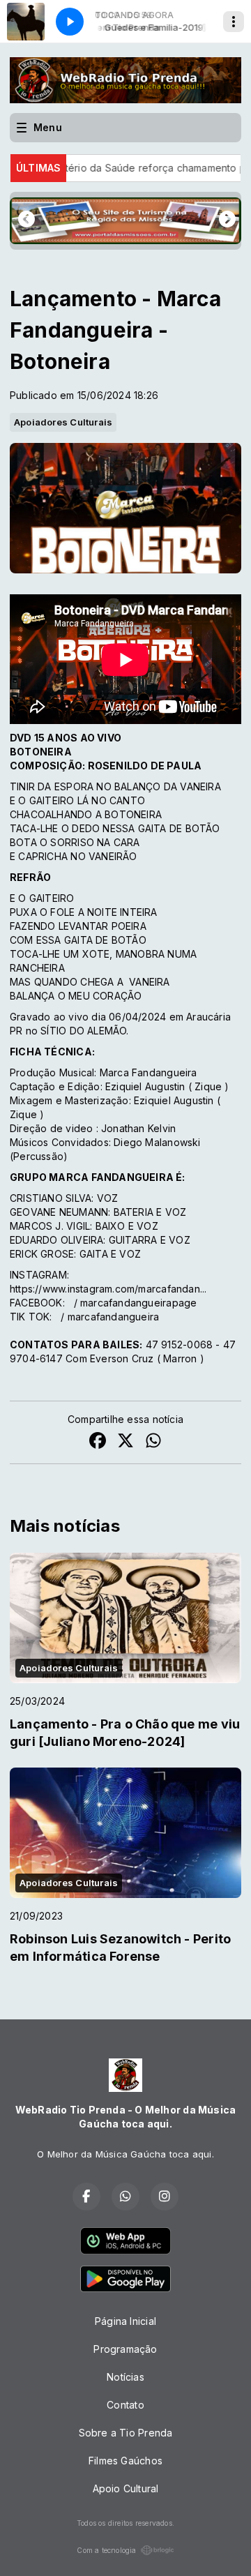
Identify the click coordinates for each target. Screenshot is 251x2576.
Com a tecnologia (106, 2550)
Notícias (125, 2377)
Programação (125, 2349)
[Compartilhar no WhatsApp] (153, 1442)
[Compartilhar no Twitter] (125, 1442)
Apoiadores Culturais (63, 422)
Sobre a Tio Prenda (126, 2433)
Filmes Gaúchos (125, 2461)
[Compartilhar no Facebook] (98, 1442)
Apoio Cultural (126, 2488)
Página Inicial (125, 2321)
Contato (125, 2405)
